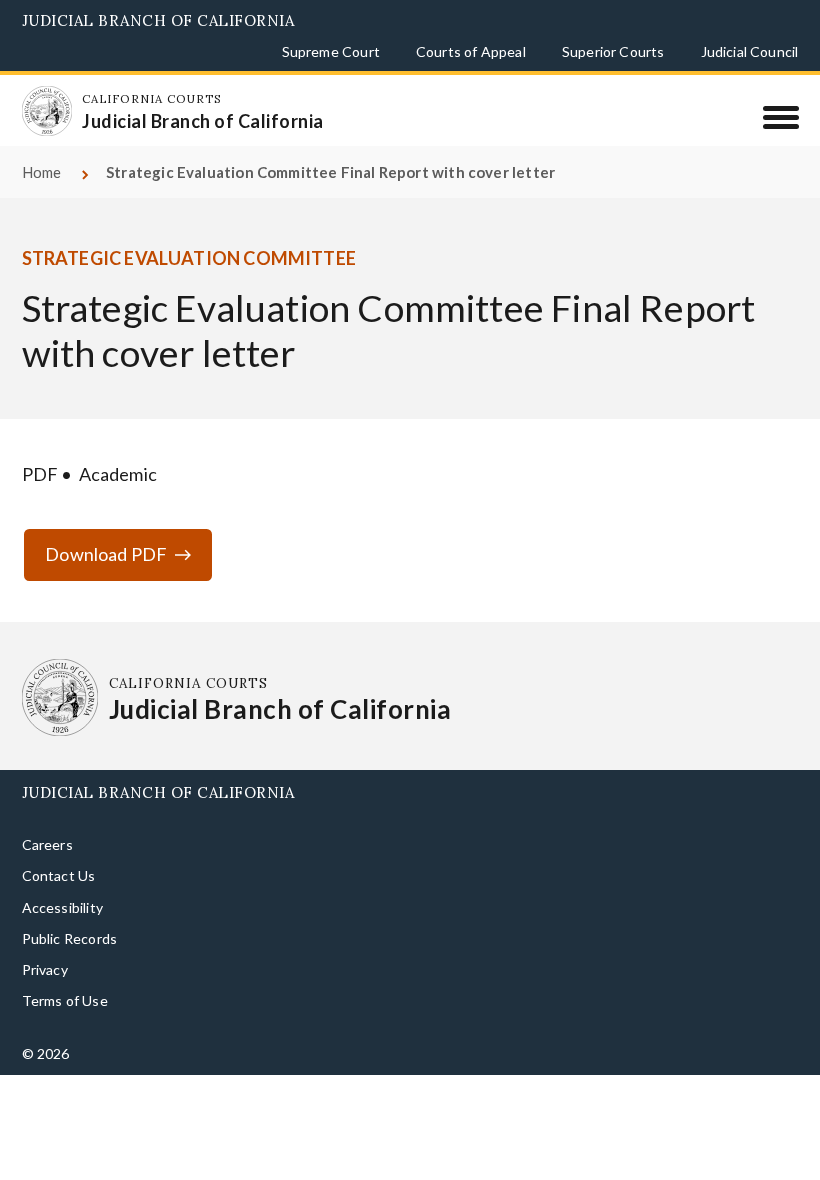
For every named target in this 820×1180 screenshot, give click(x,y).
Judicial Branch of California (158, 20)
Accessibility (62, 907)
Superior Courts (613, 51)
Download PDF (106, 554)
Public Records (70, 938)
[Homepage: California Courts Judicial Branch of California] (47, 111)
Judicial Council (750, 51)
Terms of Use (65, 1000)
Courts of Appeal (471, 51)
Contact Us (59, 875)
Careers (47, 844)
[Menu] (780, 117)
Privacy (45, 969)
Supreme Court (331, 51)
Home (42, 172)
